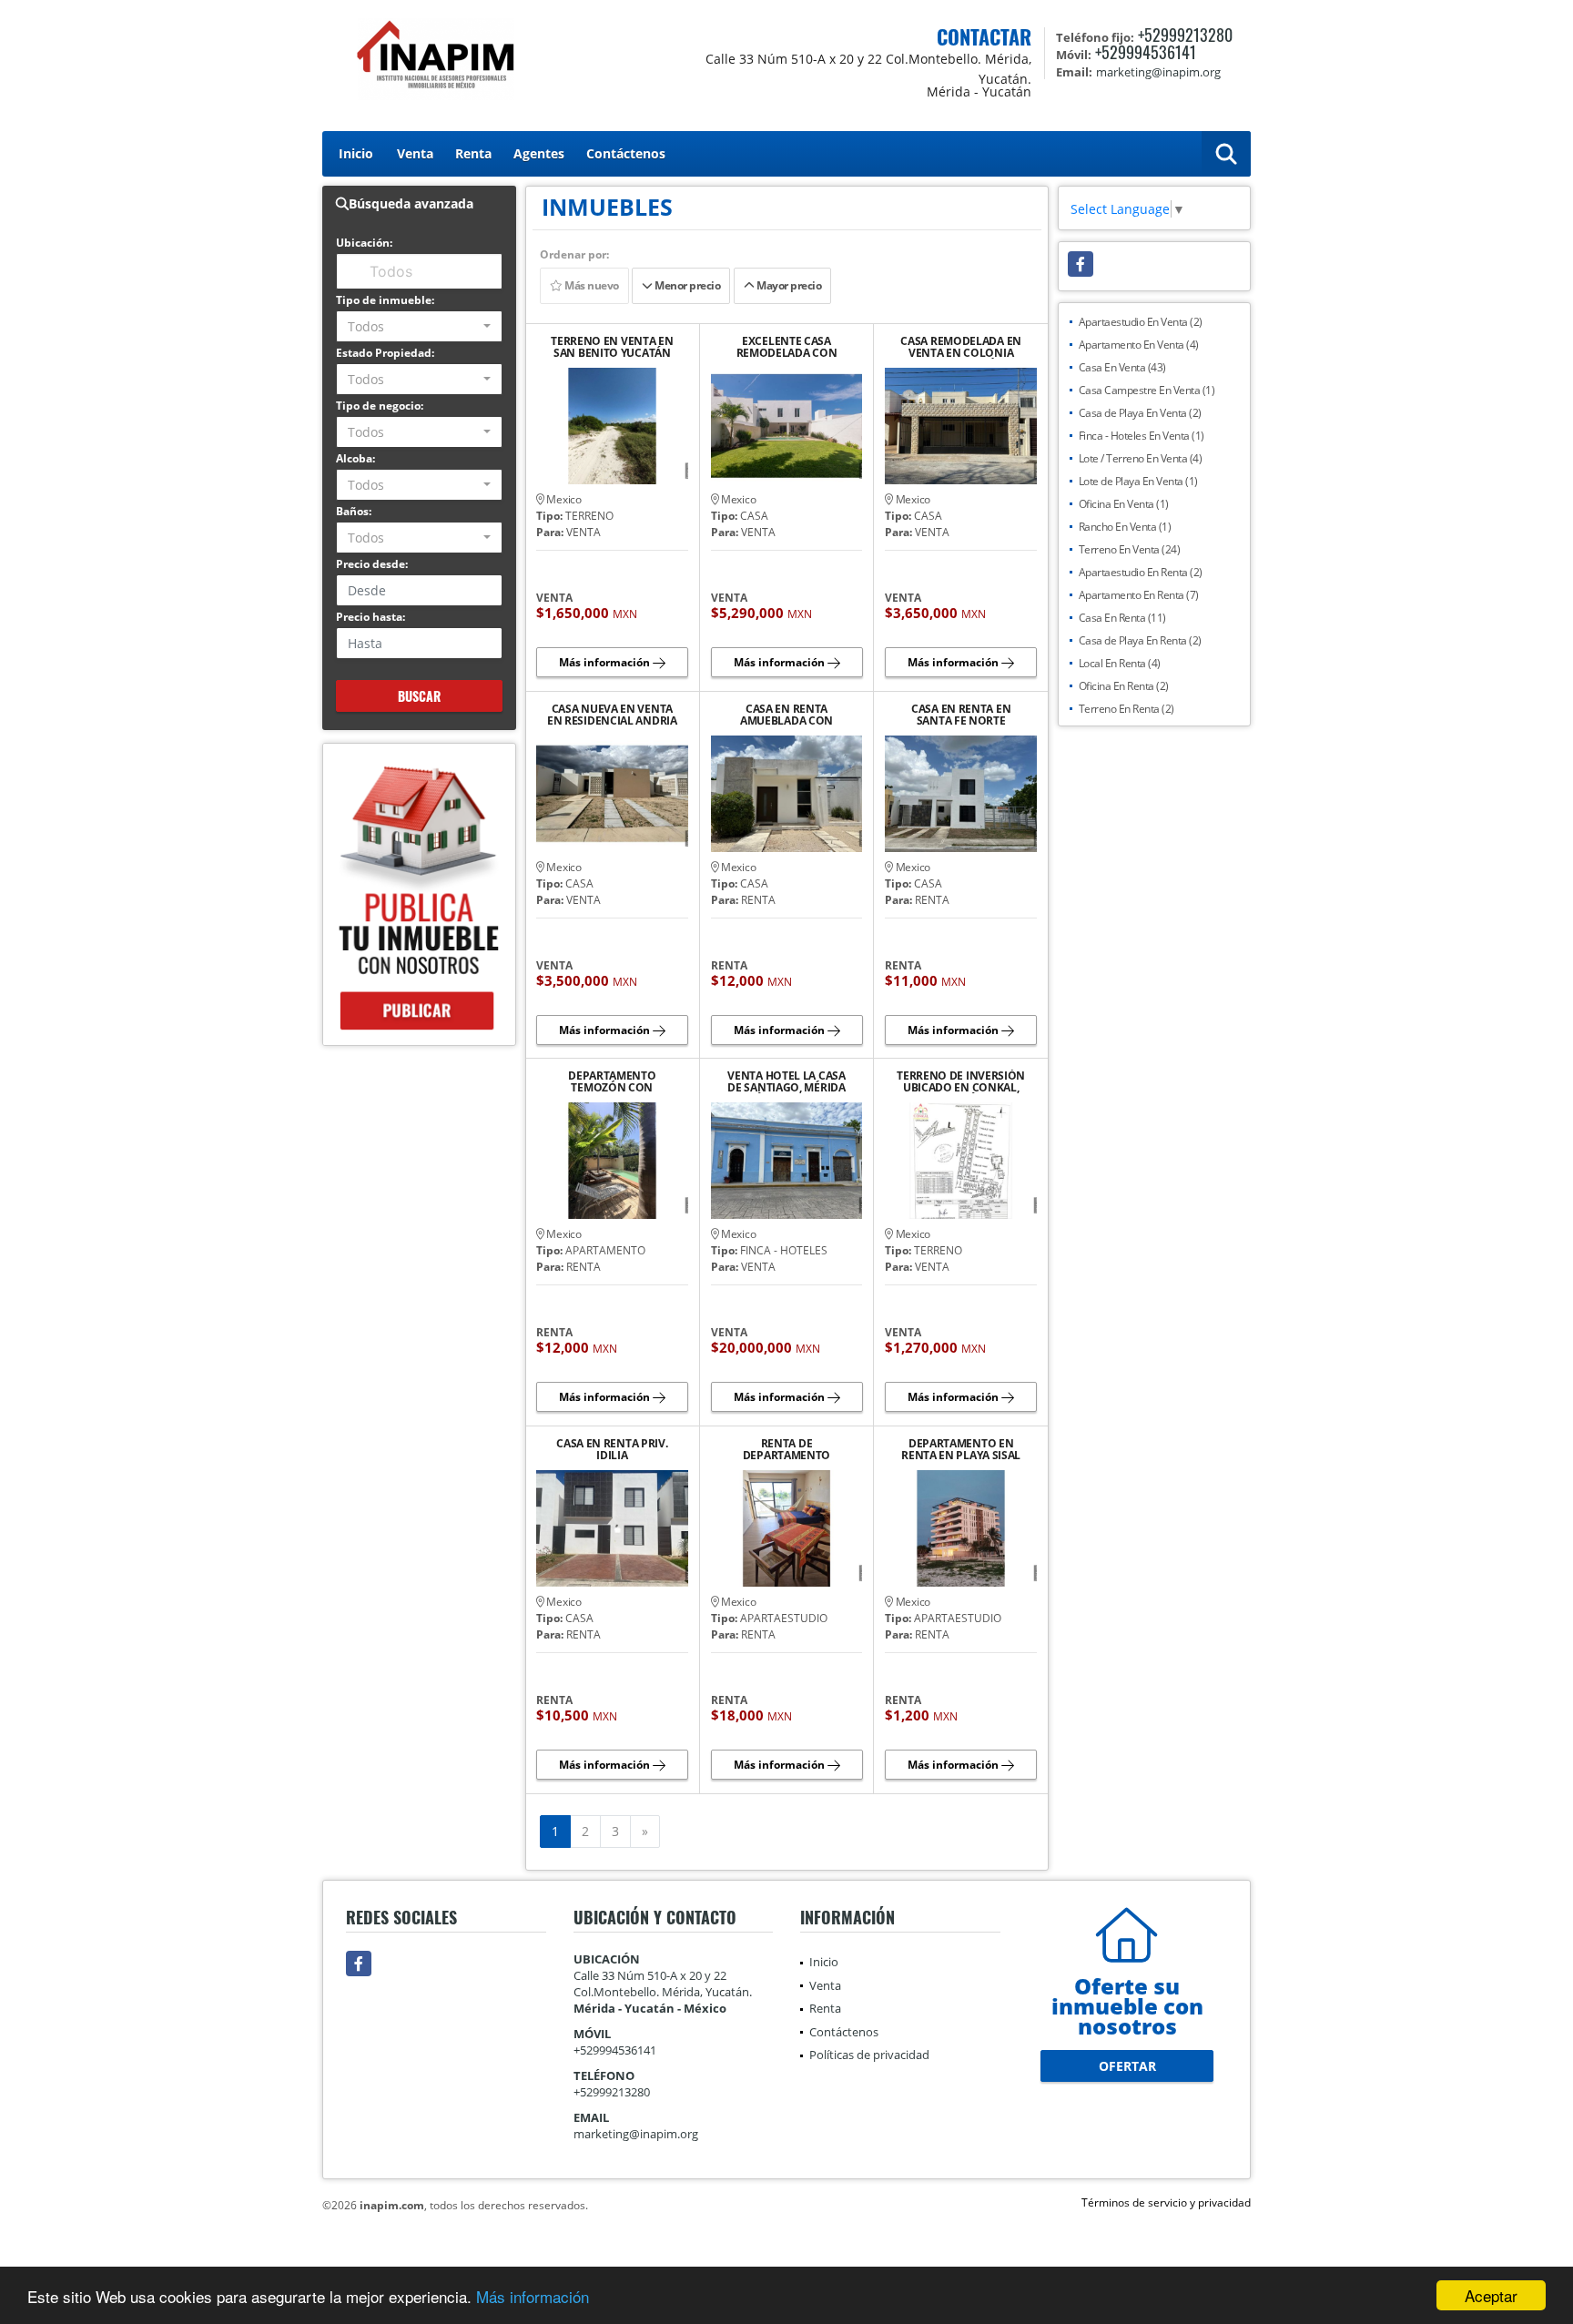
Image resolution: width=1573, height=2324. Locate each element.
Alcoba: (355, 458)
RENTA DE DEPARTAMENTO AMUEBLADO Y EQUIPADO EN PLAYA (787, 1449)
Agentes (539, 153)
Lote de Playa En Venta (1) (1138, 481)
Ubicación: (364, 243)
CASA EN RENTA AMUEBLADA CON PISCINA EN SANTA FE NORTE (786, 715)
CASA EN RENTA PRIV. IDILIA (612, 1449)
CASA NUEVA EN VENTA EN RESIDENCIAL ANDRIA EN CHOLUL (612, 715)
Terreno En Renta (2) (1126, 709)
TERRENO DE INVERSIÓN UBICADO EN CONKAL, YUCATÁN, (961, 1081)
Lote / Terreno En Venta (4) (1141, 458)
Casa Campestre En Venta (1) (1147, 390)
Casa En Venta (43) (1122, 367)
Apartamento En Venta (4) (1139, 345)
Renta (473, 153)
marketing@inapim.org (636, 2134)
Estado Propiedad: (385, 353)
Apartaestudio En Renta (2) (1141, 572)
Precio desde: (372, 564)
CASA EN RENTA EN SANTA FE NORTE (961, 715)
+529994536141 (1146, 52)
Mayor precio (788, 285)
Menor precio (687, 285)
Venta (415, 153)
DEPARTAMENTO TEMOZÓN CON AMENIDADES (612, 1081)
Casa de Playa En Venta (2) (1140, 413)
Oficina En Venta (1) (1124, 504)
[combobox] (419, 326)
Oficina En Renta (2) (1124, 686)
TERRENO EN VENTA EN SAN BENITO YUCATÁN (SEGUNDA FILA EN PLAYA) (612, 347)
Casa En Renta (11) (1122, 618)
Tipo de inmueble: (385, 300)
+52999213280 (1185, 35)
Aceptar (1491, 2295)
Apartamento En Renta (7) (1139, 595)
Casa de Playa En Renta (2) (1140, 640)
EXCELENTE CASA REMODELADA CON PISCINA (787, 347)
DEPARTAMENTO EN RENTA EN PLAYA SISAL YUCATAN (961, 1449)
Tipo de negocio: (380, 406)
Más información (533, 2296)
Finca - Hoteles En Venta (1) (1142, 436)
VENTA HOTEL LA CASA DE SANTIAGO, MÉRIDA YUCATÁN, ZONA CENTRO (786, 1081)
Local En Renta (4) (1120, 663)
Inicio (356, 153)
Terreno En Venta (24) (1130, 549)
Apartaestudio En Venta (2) (1141, 322)
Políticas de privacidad (869, 2055)
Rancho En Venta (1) (1125, 527)
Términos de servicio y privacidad (1166, 2202)
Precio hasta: (370, 617)
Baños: (354, 511)
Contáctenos (626, 153)
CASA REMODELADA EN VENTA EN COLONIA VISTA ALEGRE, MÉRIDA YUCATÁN (961, 347)
